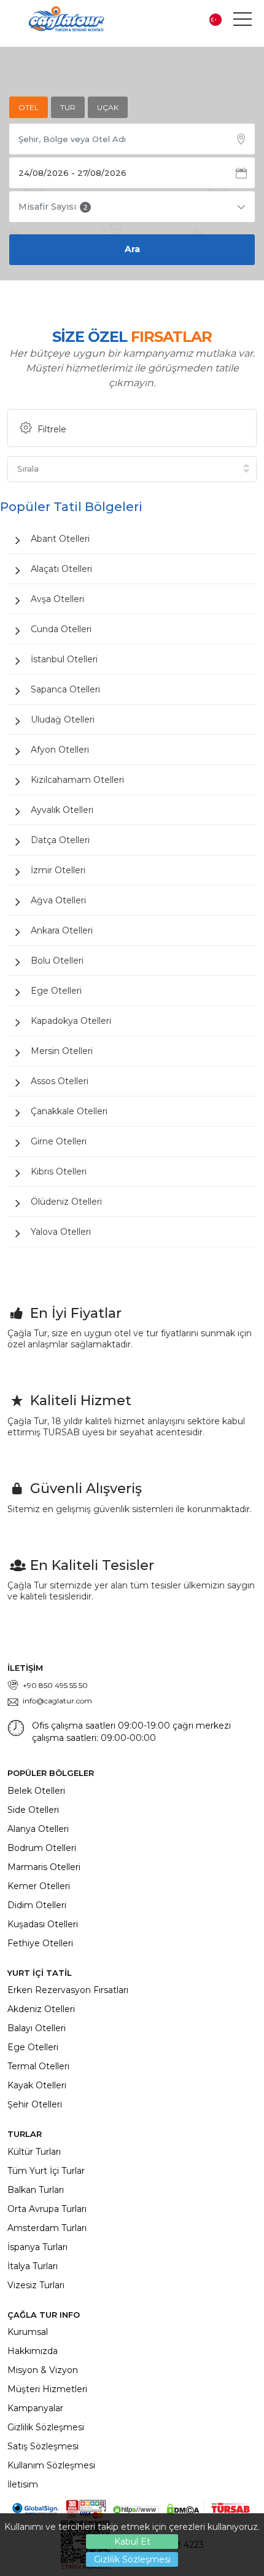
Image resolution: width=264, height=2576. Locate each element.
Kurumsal (28, 2332)
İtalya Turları (33, 2266)
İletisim (23, 2484)
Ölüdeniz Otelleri (66, 1202)
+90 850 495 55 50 (55, 1685)
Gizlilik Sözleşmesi (132, 2559)
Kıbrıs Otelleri (59, 1171)
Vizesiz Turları (36, 2285)
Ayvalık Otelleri (62, 810)
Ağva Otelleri (58, 900)
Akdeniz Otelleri (41, 2009)
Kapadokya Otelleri (71, 1021)
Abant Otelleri (60, 539)
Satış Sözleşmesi (43, 2446)
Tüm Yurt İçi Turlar (46, 2171)
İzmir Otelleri (58, 870)
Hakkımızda (33, 2351)
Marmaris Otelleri (44, 1867)
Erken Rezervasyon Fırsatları (68, 1990)
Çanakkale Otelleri (69, 1111)
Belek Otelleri (36, 1791)
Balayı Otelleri (37, 2028)
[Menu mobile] (243, 22)
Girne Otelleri (59, 1141)
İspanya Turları (37, 2247)
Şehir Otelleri (35, 2104)
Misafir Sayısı (53, 207)
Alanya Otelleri (38, 1829)
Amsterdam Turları (47, 2228)
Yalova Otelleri (61, 1232)
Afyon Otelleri (60, 750)
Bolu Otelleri (57, 961)
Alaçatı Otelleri (61, 569)
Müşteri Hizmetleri (47, 2389)
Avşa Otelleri (57, 599)
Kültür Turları (34, 2152)
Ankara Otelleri (62, 930)
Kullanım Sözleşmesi (51, 2465)
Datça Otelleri (60, 840)
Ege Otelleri (56, 991)
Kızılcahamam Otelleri (77, 780)
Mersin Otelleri (62, 1051)
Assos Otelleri (60, 1081)
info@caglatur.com (57, 1701)
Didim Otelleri (37, 1905)
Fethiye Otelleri (40, 1943)
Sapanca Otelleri (65, 689)
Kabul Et (132, 2542)
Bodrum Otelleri (42, 1848)
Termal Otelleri (38, 2066)
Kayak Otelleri (37, 2085)
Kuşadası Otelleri (43, 1924)
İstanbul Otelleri (64, 659)
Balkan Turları (36, 2190)
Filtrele (52, 429)
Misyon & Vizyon (43, 2370)
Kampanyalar (35, 2408)
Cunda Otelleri (61, 629)
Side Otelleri (33, 1810)
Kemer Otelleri (39, 1886)
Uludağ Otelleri (63, 719)
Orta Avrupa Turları (47, 2209)
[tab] (29, 107)
